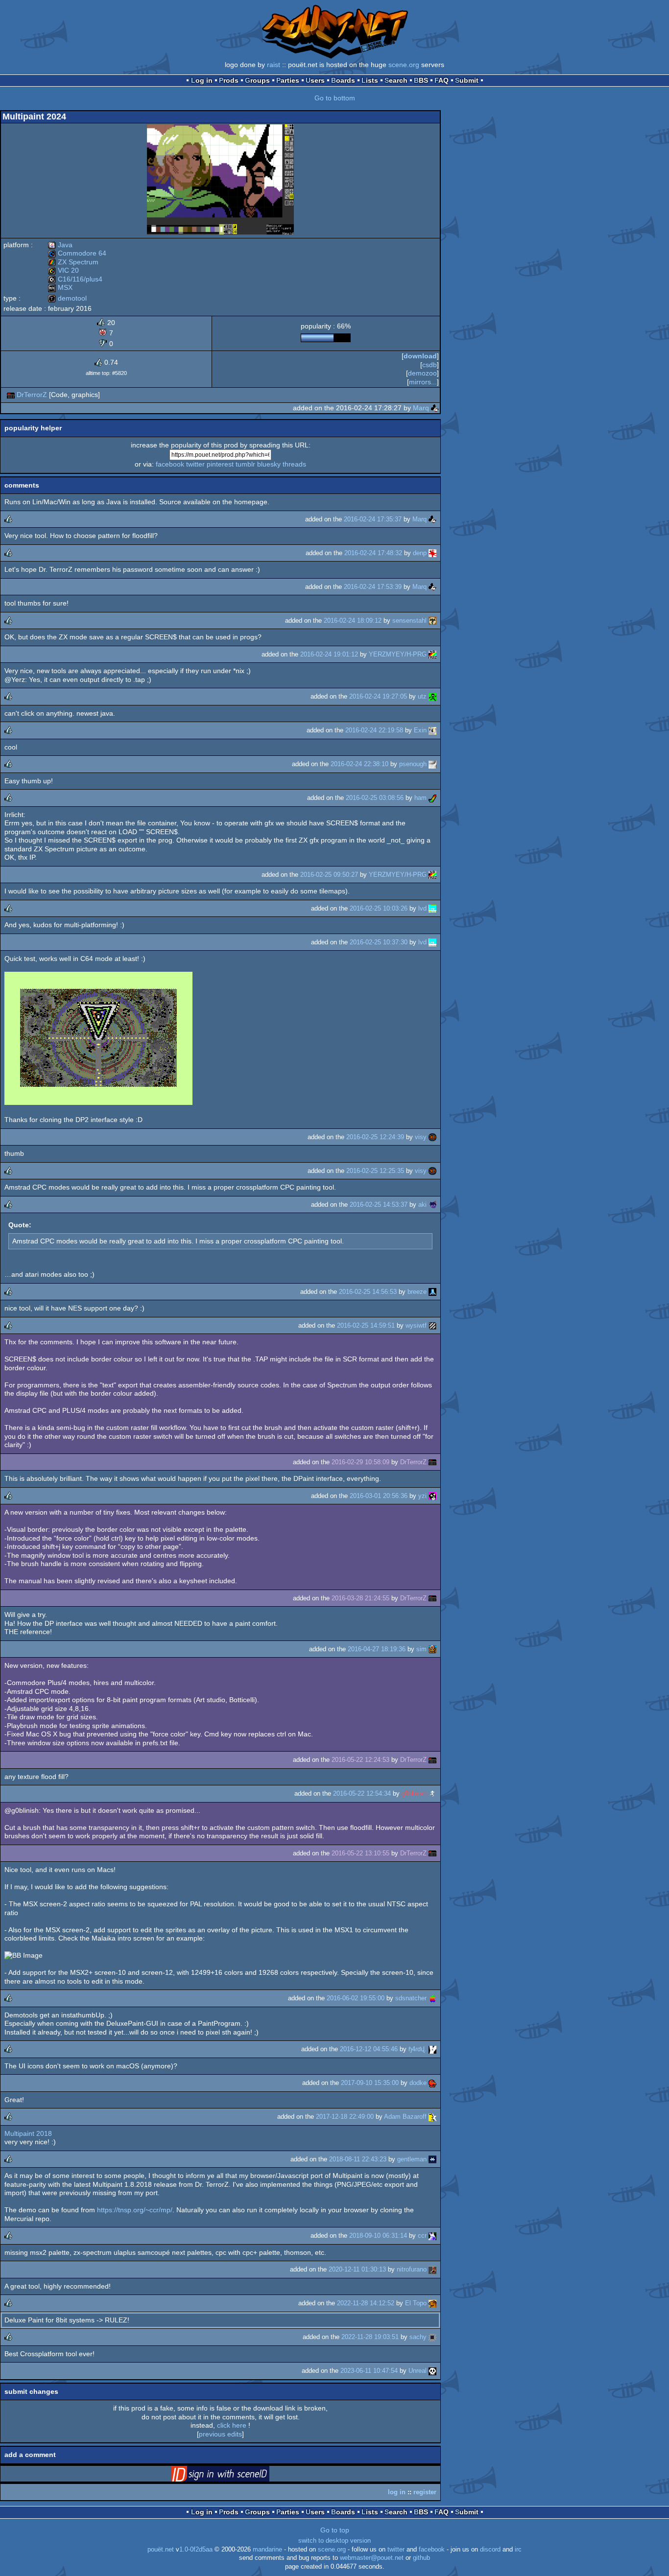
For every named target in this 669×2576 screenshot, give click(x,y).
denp (420, 553)
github (421, 2558)
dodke (418, 2083)
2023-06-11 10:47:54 (369, 2371)
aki (422, 1205)
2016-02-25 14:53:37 (379, 1205)
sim (421, 1649)
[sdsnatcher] (432, 1998)
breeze (417, 1292)
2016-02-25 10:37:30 (379, 942)
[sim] (432, 1649)
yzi (422, 1496)
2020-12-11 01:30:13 (357, 2269)
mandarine (267, 2550)
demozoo (422, 373)
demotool (67, 298)
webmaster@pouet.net (372, 2558)
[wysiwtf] (432, 1325)
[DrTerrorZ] (11, 395)
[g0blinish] (432, 1793)
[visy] (432, 1137)
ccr (422, 2236)
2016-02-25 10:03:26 (379, 908)
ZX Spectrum (73, 262)
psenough (413, 764)
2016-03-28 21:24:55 (360, 1598)
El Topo (416, 2303)
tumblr (245, 464)
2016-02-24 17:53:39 (373, 587)
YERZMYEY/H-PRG (398, 654)
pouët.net (161, 2550)
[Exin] (432, 730)
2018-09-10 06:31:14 (378, 2236)
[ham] (432, 798)
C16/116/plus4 (75, 279)
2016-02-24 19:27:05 (378, 696)
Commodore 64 (77, 253)
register (425, 2492)
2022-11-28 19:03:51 (370, 2337)
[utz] (432, 696)
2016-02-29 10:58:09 (360, 1462)
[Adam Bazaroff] (432, 2117)
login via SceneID (236, 2476)
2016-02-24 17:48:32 (373, 553)
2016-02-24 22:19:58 (374, 730)
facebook (170, 464)
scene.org (404, 65)
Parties (288, 80)
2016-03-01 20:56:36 (379, 1496)
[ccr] (432, 2236)
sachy (418, 2337)
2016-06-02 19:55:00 (356, 1998)
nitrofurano (412, 2269)
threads (294, 464)
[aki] (432, 1205)
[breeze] (432, 1292)
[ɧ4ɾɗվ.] (432, 2049)
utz (422, 696)
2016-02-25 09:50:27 (329, 875)
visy (421, 1137)
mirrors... (423, 382)
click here (232, 2425)
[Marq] (435, 408)
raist (274, 65)
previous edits (220, 2434)
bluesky (269, 464)
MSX (60, 287)
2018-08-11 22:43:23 (358, 2159)
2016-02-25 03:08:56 (375, 798)
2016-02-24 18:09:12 (353, 621)
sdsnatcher (411, 1998)
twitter (195, 464)
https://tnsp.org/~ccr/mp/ (135, 2210)
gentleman (412, 2159)
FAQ (442, 80)
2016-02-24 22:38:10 (359, 764)
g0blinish (414, 1793)
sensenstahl (409, 621)
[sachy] (432, 2337)
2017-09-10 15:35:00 (370, 2083)
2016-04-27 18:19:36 (377, 1649)
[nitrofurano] (432, 2269)
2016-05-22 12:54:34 (362, 1793)
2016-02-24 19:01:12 (329, 654)
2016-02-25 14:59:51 (366, 1325)
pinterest (220, 464)
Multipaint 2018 (28, 2133)
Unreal (418, 2371)
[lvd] (432, 908)
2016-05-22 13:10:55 (360, 1853)
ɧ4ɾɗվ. (418, 2049)
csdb (430, 365)
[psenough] (432, 764)
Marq (421, 408)
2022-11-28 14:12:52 (366, 2303)
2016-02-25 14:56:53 (368, 1292)
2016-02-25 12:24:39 (375, 1137)
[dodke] (432, 2083)
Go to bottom (335, 98)
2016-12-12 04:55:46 (369, 2049)
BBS (421, 80)
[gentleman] (432, 2159)
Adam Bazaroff (405, 2117)
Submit (467, 80)
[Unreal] (432, 2371)
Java (60, 245)
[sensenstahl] (432, 621)
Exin (420, 730)
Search (396, 80)
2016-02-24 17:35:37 (373, 519)
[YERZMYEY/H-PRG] (432, 654)
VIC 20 (63, 270)
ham (420, 798)
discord (490, 2550)
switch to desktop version (334, 2541)
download (420, 356)
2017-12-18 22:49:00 (345, 2117)
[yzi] (432, 1496)
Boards (343, 80)
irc (518, 2550)
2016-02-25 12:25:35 (375, 1171)
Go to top (335, 2530)
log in (397, 2492)
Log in (202, 80)
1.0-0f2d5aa (196, 2550)
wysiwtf (416, 1325)
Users (315, 80)
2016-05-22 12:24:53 (360, 1760)
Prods (229, 80)
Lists (370, 80)
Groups (257, 80)
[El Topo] (432, 2303)
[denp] (432, 553)
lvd (422, 908)
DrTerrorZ (32, 395)
